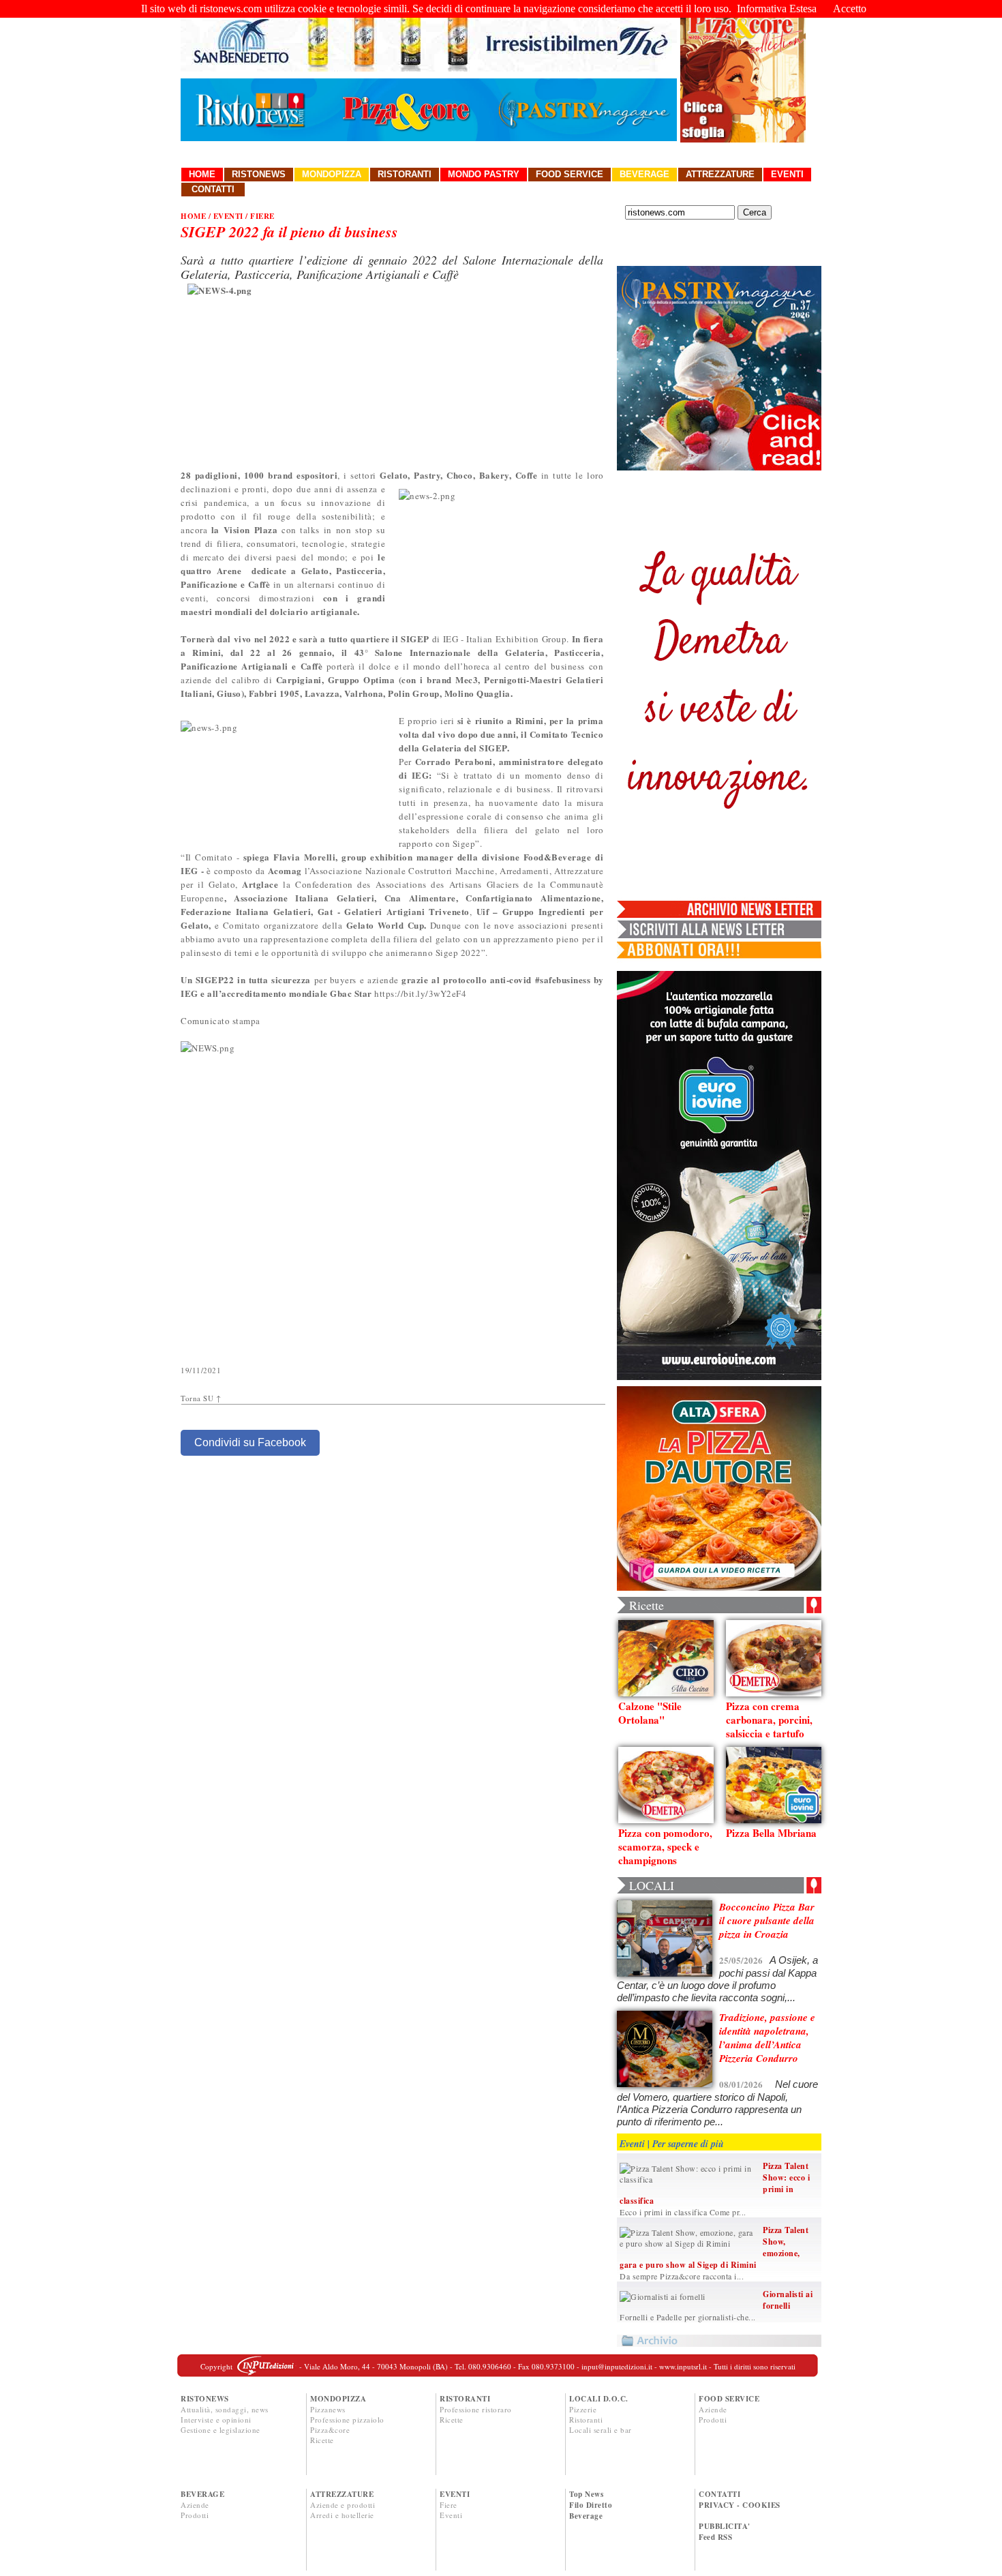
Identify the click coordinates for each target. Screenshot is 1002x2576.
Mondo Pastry (484, 174)
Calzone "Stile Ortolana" (650, 1713)
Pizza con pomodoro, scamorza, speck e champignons (665, 1846)
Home (202, 174)
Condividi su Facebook (250, 1442)
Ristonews (259, 174)
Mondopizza (332, 174)
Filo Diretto (591, 2505)
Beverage (644, 174)
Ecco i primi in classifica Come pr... (683, 2212)
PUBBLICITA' (725, 2526)
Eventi (787, 174)
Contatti (213, 189)
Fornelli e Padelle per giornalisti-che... (688, 2317)
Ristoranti (405, 174)
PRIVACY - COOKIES (740, 2505)
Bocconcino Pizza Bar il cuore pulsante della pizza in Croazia (767, 1920)
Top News (586, 2494)
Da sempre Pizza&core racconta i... (682, 2276)
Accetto (850, 9)
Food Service (570, 174)
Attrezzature (720, 174)
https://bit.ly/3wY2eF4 (420, 993)
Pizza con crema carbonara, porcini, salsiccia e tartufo (769, 1720)
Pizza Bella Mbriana (771, 1833)
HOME (193, 216)
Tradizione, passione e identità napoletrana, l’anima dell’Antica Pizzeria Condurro (767, 2038)
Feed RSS (715, 2537)
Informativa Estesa (777, 9)
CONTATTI (719, 2494)
